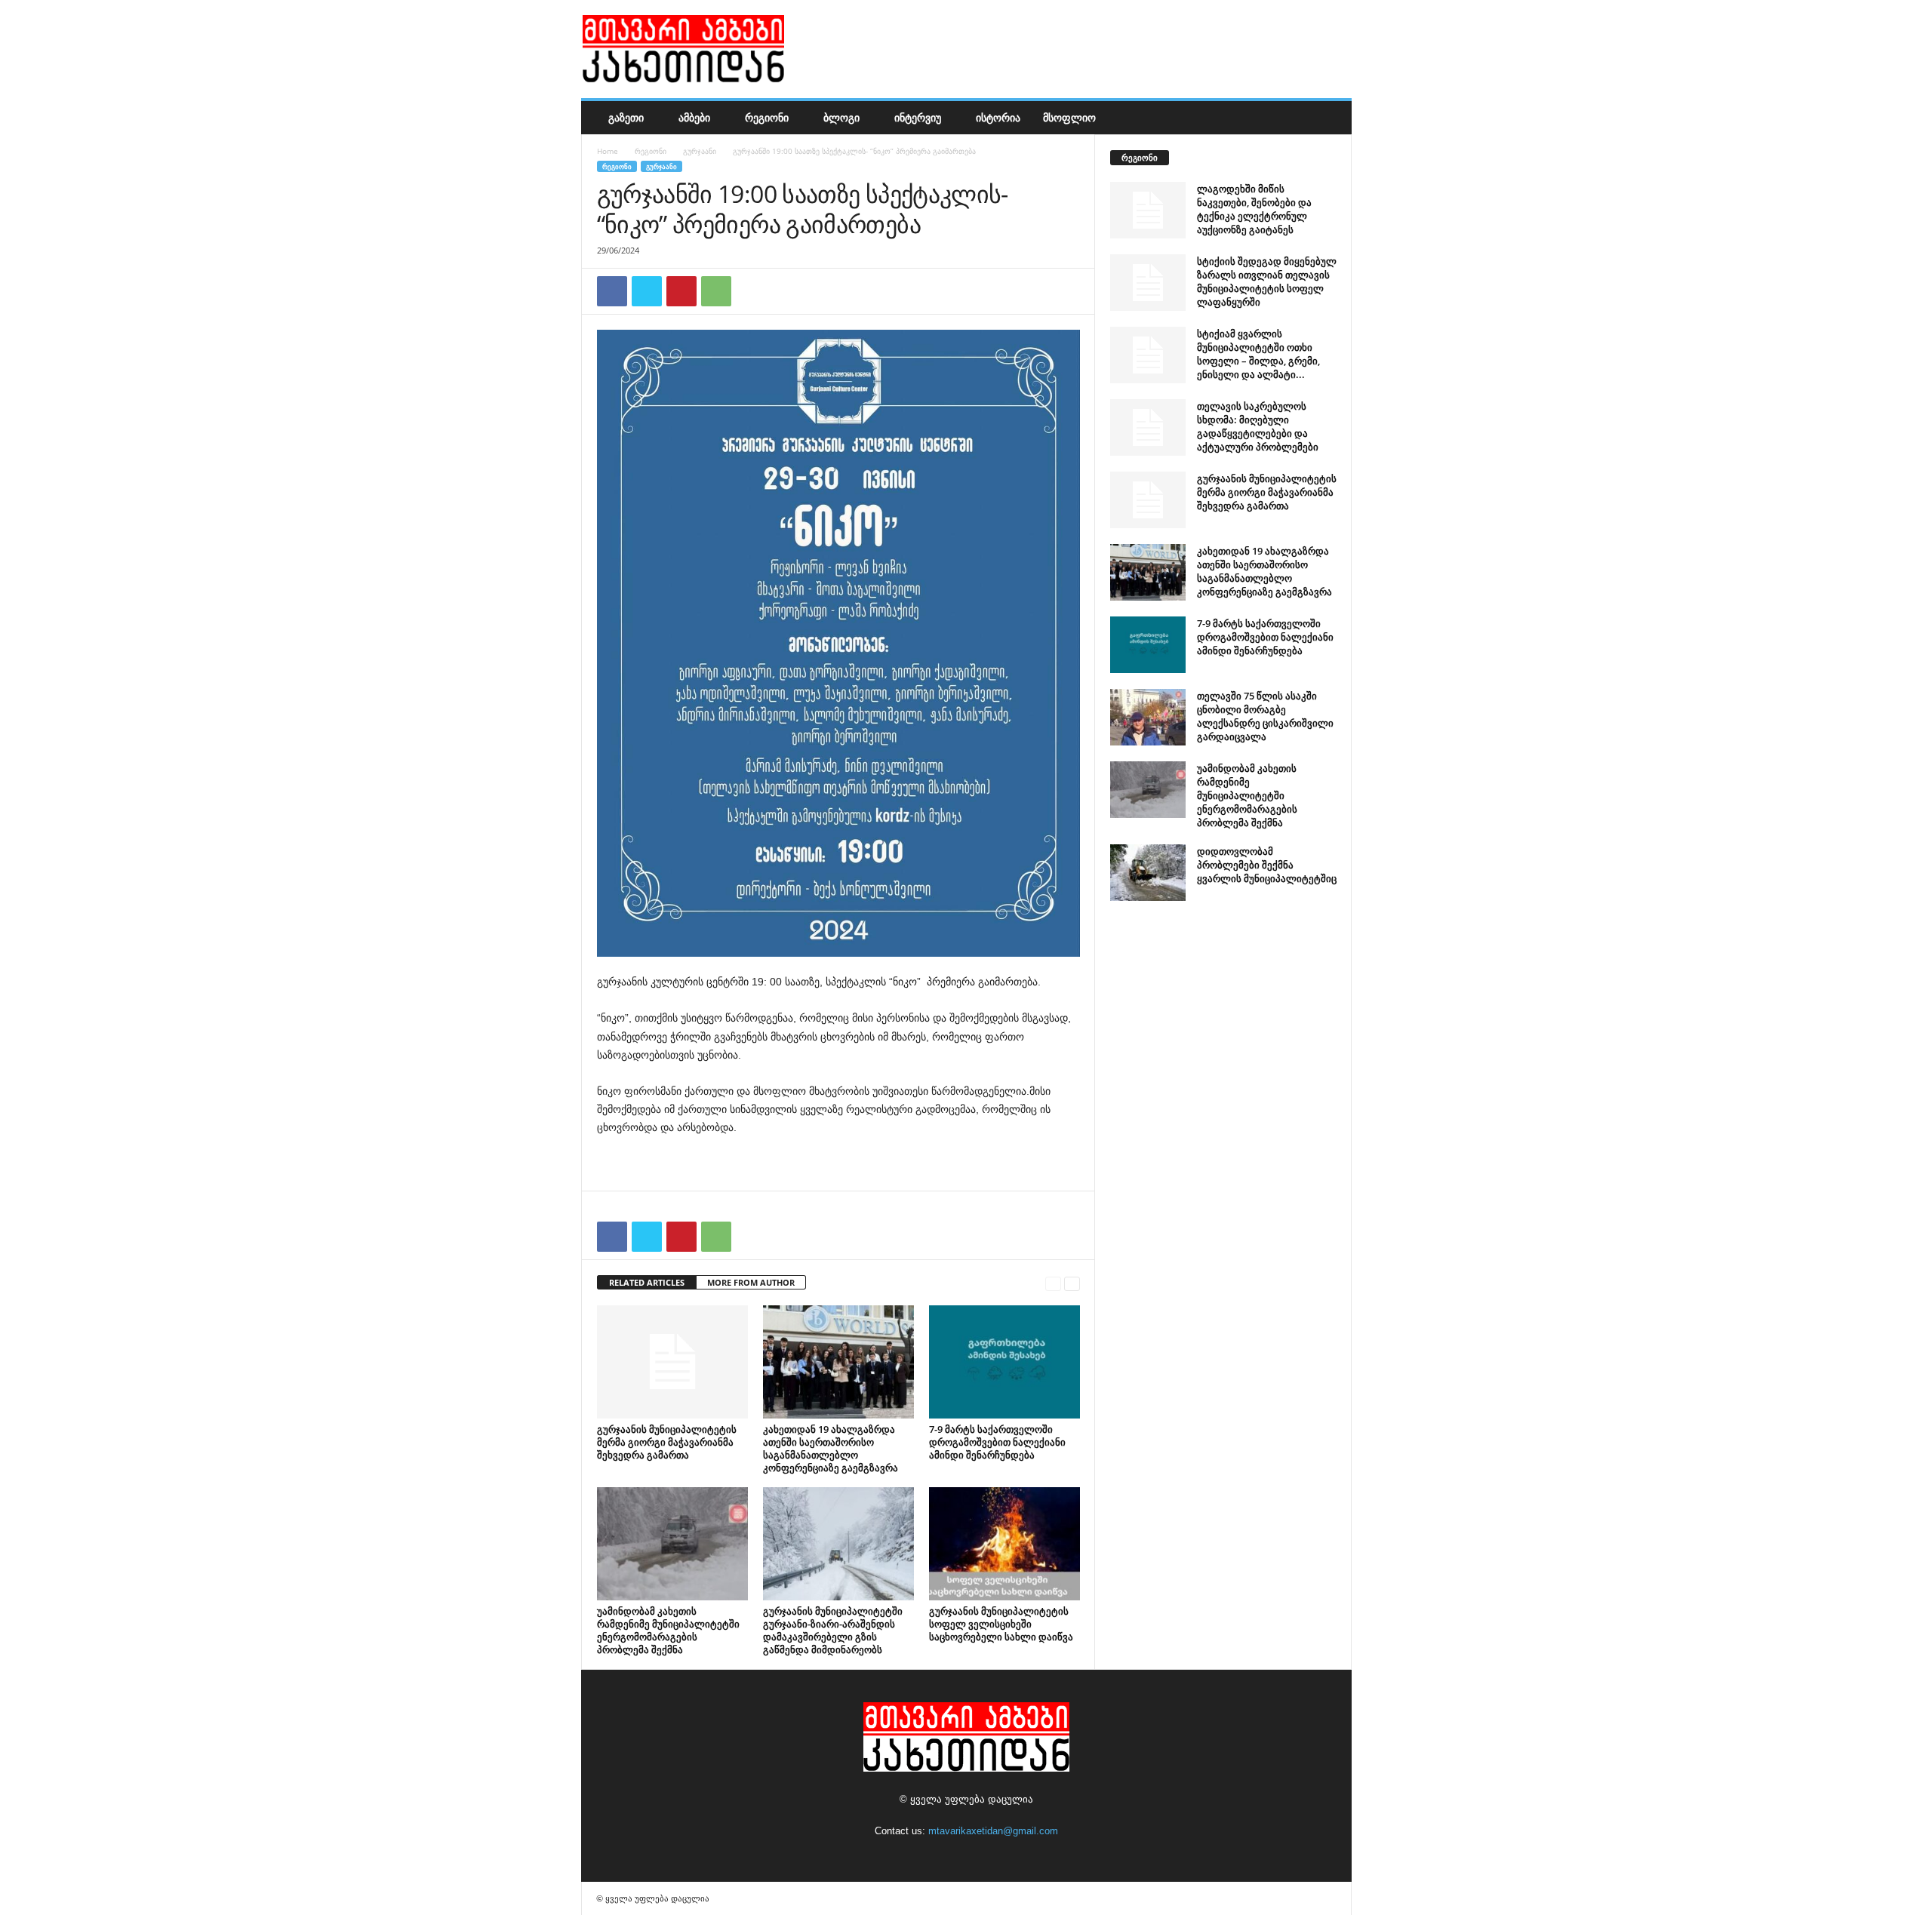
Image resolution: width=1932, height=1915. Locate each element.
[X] (647, 291)
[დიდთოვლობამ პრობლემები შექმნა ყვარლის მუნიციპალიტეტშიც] (1148, 873)
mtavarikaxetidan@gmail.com (993, 1831)
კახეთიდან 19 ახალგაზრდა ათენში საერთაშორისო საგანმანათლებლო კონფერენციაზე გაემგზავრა (831, 1448)
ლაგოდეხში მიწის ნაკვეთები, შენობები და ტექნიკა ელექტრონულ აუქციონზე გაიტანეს (1254, 209)
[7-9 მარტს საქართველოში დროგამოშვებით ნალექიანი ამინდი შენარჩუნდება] (1004, 1362)
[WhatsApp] (716, 291)
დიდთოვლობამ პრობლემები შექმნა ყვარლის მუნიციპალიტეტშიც (1267, 865)
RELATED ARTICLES (647, 1282)
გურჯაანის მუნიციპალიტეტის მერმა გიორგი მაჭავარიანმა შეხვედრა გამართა (667, 1442)
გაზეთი (626, 117)
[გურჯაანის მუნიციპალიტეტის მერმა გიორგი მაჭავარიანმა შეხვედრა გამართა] (672, 1362)
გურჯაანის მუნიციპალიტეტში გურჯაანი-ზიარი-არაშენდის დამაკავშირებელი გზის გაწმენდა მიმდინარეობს (833, 1630)
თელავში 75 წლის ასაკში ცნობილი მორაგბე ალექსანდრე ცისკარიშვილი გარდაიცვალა (1265, 716)
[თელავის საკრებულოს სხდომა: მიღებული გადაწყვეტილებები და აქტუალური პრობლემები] (1148, 427)
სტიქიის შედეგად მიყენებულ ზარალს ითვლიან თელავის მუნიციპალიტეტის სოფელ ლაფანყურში (1267, 281)
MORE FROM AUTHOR (751, 1282)
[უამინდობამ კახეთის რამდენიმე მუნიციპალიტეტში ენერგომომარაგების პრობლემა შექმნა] (672, 1544)
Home (608, 151)
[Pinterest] (681, 291)
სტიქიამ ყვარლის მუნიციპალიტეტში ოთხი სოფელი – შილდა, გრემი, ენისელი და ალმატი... (1258, 354)
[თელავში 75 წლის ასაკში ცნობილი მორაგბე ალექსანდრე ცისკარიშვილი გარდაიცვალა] (1148, 717)
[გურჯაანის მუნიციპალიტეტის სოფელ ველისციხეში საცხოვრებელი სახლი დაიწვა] (1004, 1544)
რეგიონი (767, 117)
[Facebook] (612, 291)
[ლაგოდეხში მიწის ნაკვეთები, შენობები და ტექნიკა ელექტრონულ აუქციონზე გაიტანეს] (1148, 210)
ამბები (694, 117)
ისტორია (998, 117)
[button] (1329, 118)
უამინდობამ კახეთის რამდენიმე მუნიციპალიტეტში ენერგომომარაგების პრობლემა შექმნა (668, 1630)
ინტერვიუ (918, 117)
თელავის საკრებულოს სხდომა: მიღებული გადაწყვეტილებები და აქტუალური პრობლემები (1258, 426)
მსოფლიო (1069, 117)
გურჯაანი (700, 151)
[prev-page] (1053, 1283)
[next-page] (1072, 1283)
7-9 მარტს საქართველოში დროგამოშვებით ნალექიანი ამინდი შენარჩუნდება (997, 1442)
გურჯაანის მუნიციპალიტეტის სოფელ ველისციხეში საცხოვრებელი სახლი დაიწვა (1001, 1624)
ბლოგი (841, 117)
